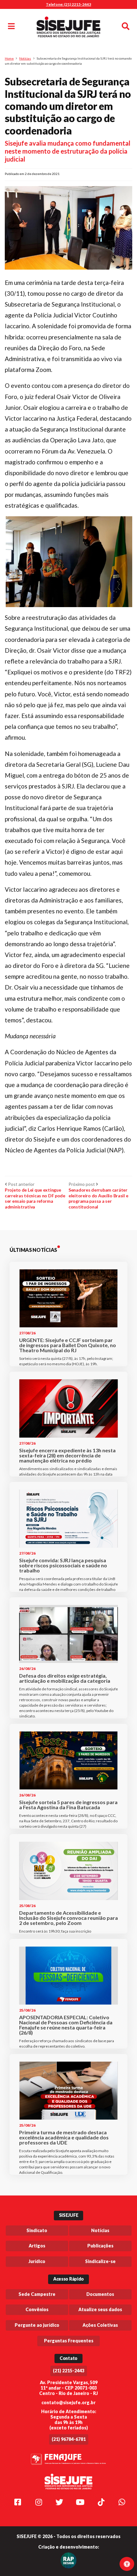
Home (9, 58)
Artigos (37, 2246)
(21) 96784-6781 (69, 2439)
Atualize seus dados (100, 2309)
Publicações (100, 2246)
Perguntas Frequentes (69, 2341)
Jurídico (37, 2261)
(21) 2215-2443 (69, 2371)
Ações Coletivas (100, 2325)
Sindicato (37, 2230)
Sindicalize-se (100, 2261)
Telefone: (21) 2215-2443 (68, 4)
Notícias (25, 58)
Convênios (37, 2309)
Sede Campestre (37, 2294)
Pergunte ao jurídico (37, 2325)
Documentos (100, 2294)
